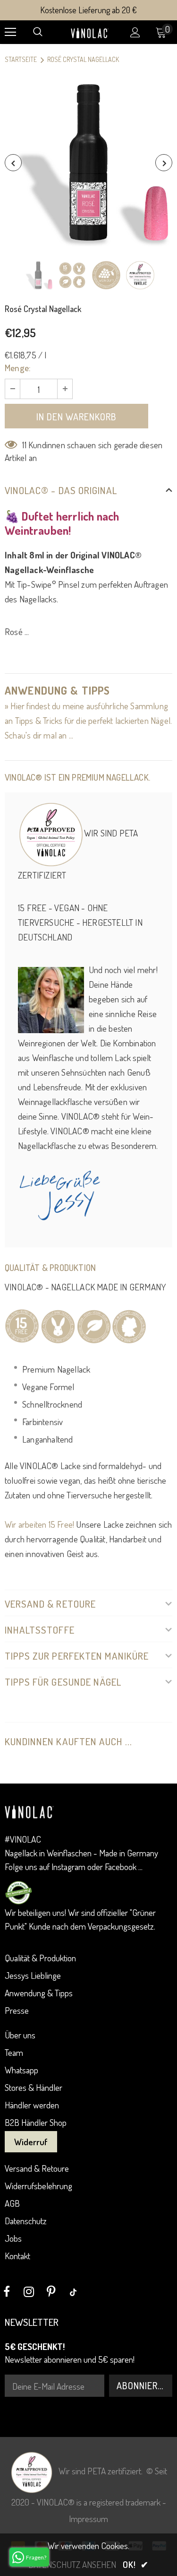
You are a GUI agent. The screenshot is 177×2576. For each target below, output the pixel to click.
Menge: (18, 368)
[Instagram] (29, 2292)
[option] (88, 162)
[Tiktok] (73, 2292)
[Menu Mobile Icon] (10, 32)
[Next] (164, 163)
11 (24, 445)
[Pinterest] (51, 2292)
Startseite (21, 59)
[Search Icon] (38, 32)
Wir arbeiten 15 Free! (39, 1524)
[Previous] (13, 163)
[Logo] (90, 31)
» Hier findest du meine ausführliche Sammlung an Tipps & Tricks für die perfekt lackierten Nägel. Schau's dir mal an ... (88, 720)
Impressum (88, 2519)
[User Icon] (135, 32)
